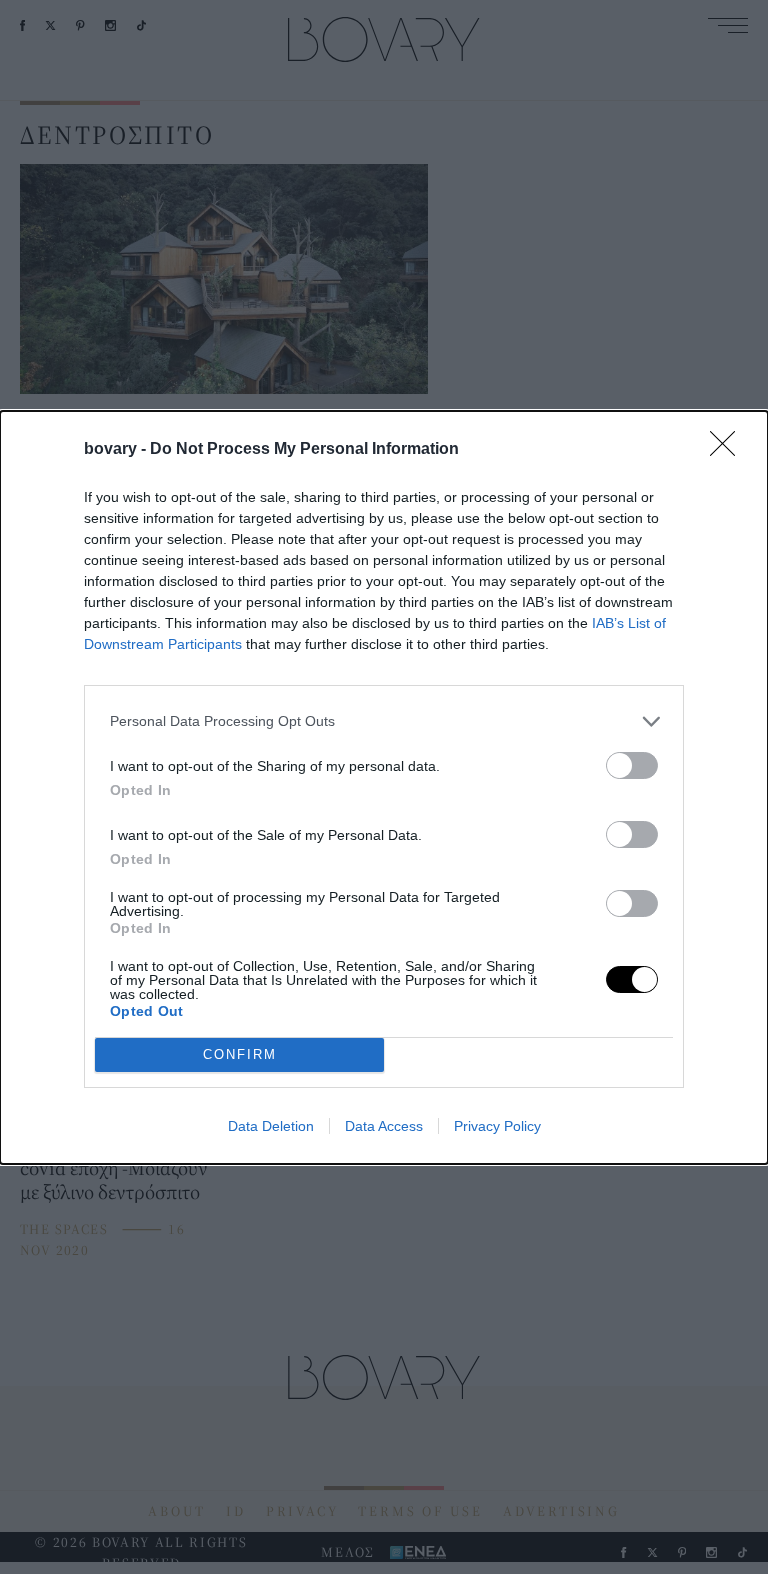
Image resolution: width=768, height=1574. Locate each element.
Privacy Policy (497, 1126)
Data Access (384, 1126)
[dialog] (384, 787)
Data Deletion (271, 1126)
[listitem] (384, 721)
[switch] (632, 765)
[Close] (729, 450)
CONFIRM (240, 1054)
